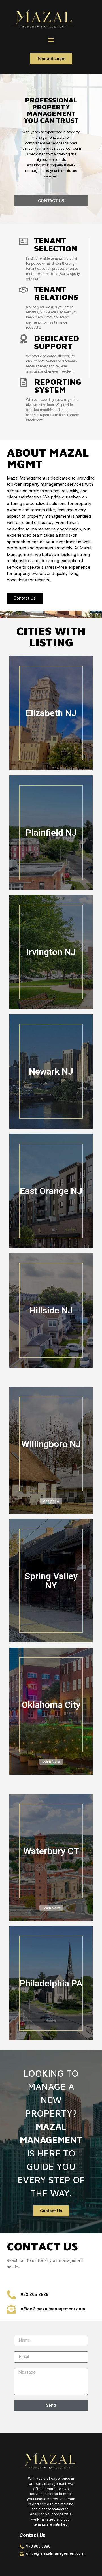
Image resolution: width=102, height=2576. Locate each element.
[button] (51, 40)
